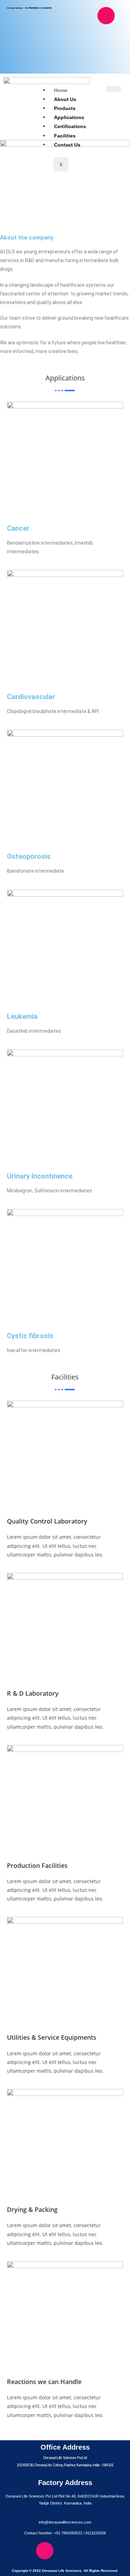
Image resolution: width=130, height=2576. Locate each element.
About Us (65, 99)
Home (61, 90)
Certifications (70, 126)
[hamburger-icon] (114, 89)
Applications (69, 117)
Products (65, 108)
